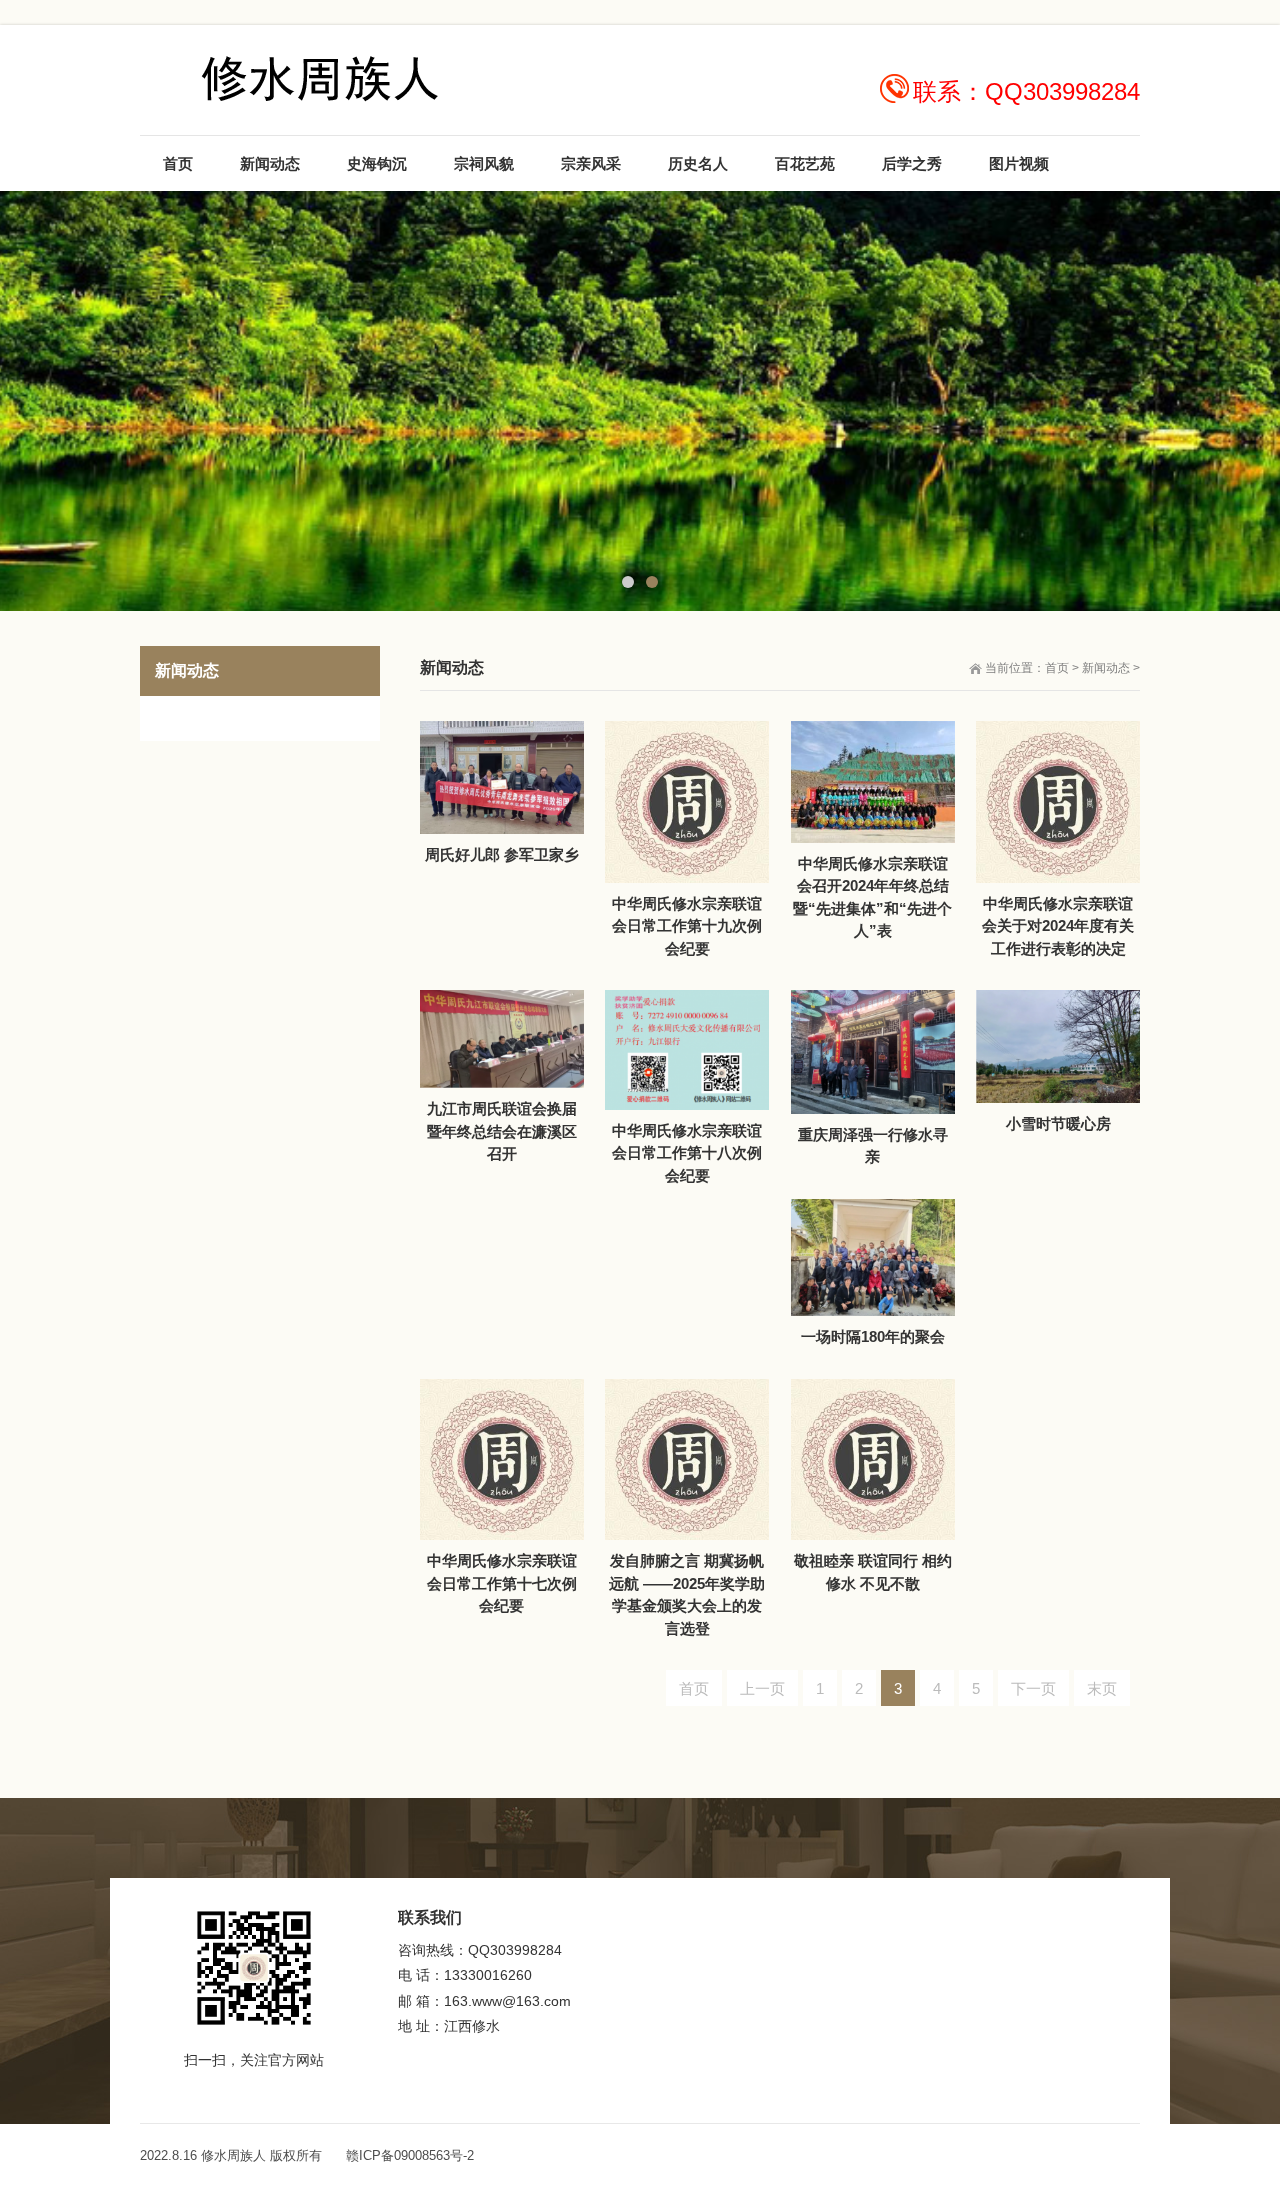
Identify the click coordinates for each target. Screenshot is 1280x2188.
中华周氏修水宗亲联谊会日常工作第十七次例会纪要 (502, 1583)
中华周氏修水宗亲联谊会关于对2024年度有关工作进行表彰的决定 (1058, 926)
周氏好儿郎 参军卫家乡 (502, 854)
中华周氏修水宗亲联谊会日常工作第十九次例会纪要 (687, 926)
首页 (1057, 668)
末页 (1102, 1688)
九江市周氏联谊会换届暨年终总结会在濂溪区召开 (502, 1131)
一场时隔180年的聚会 (873, 1336)
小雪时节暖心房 (1058, 1123)
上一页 (762, 1688)
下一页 (1033, 1688)
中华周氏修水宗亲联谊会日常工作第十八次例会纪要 (687, 1153)
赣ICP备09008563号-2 (410, 2155)
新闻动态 (1106, 668)
